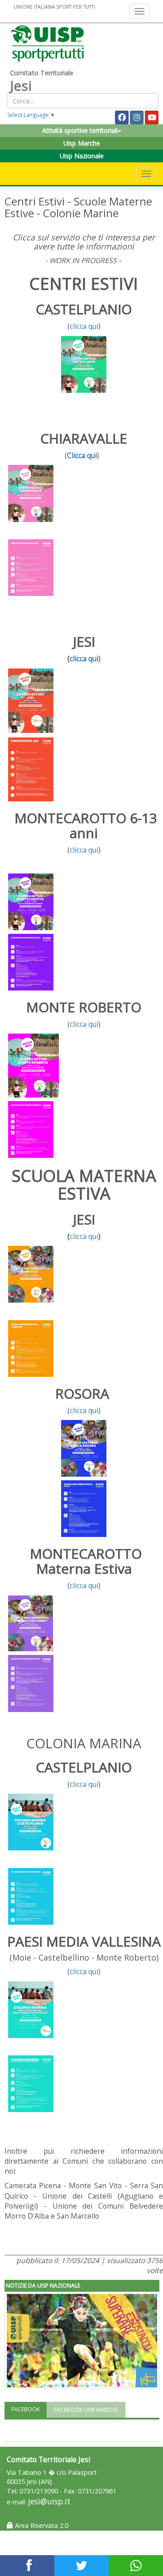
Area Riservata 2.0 (41, 2525)
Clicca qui (82, 455)
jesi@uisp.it (49, 2501)
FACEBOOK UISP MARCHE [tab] (86, 2410)
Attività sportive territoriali (80, 130)
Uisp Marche (82, 143)
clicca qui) (85, 659)
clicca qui (84, 326)
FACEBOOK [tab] (26, 2409)
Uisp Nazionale (82, 156)
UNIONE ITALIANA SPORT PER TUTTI (54, 7)
